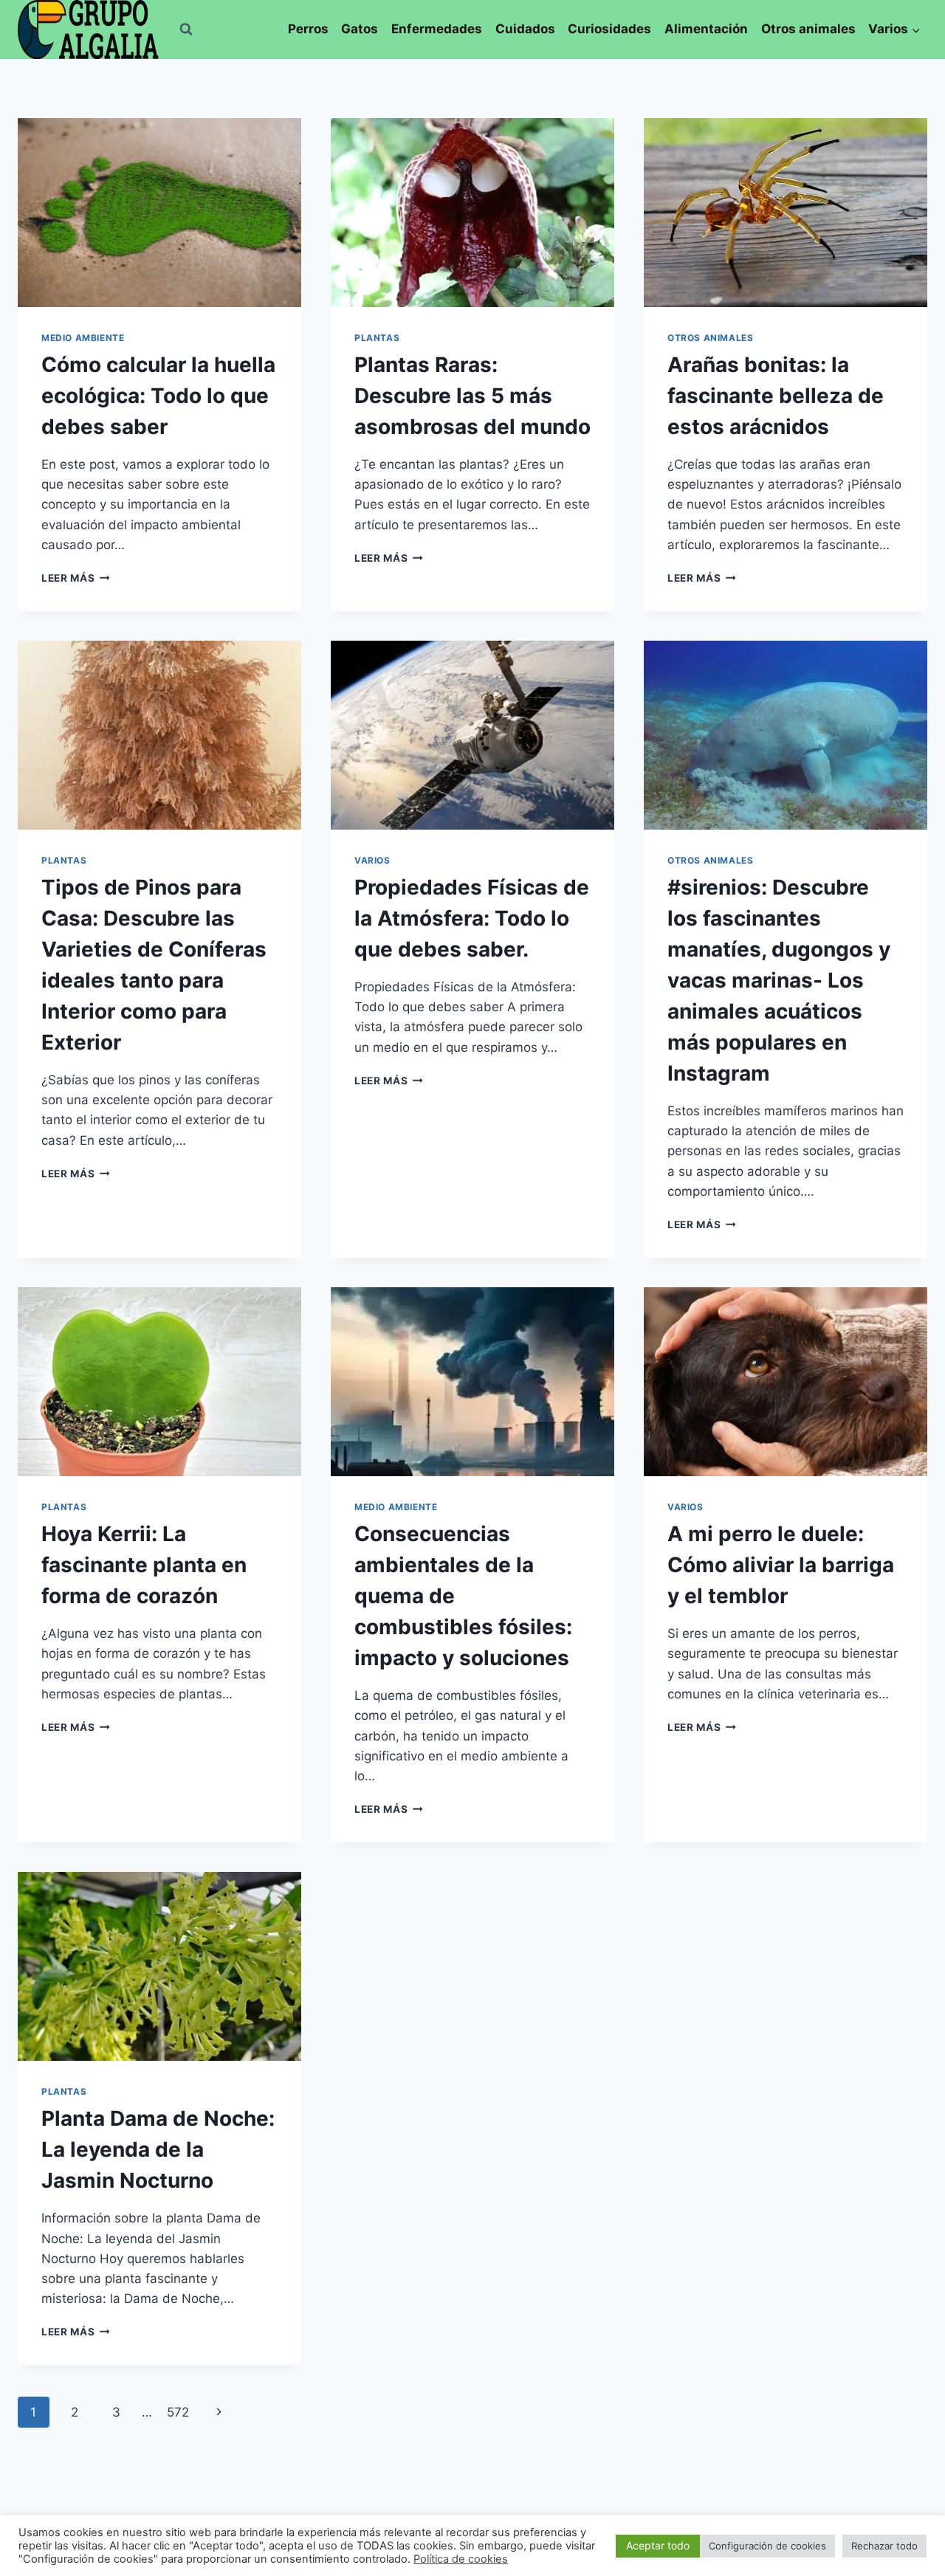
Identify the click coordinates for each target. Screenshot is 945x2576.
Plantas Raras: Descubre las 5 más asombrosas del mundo (472, 396)
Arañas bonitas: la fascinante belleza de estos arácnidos (776, 396)
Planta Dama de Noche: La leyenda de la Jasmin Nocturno (158, 2149)
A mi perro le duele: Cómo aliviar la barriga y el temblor (781, 1565)
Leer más (76, 578)
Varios (372, 860)
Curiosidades (609, 29)
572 (178, 2412)
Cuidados (525, 29)
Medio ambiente (83, 338)
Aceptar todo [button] (658, 2545)
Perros (308, 29)
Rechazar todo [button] (884, 2546)
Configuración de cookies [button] (767, 2546)
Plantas (377, 338)
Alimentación (706, 29)
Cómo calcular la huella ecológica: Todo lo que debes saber (158, 396)
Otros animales (808, 29)
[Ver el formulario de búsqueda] (186, 30)
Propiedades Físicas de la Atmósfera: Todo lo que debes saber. (472, 918)
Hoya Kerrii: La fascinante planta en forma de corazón (144, 1565)
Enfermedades (437, 29)
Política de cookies (461, 2559)
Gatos (360, 29)
